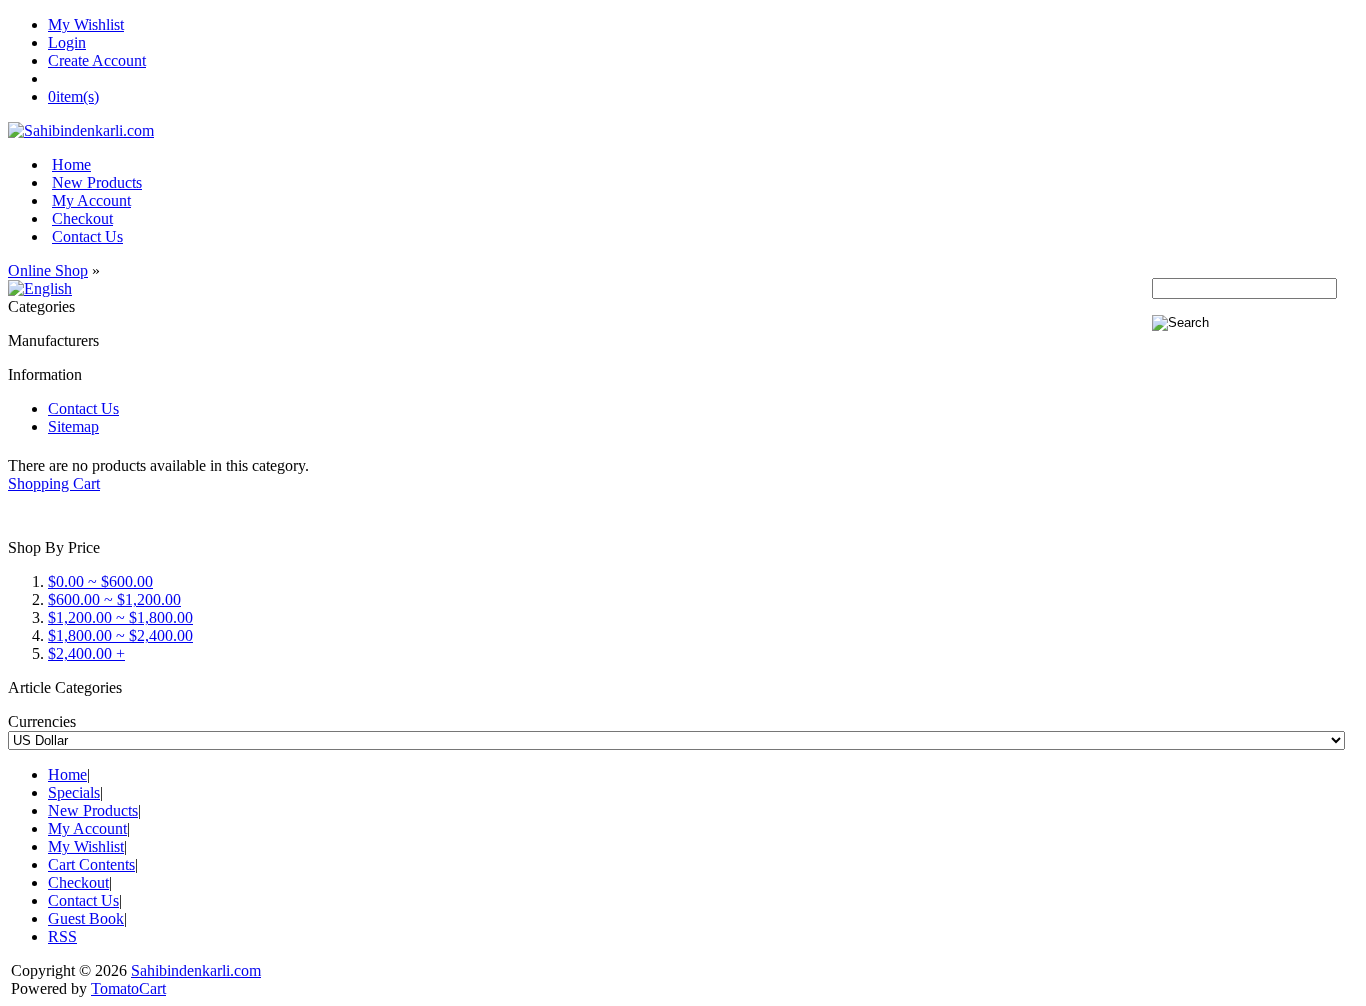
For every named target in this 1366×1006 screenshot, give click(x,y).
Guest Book (86, 918)
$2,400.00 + (86, 653)
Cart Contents (91, 864)
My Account (91, 200)
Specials (74, 792)
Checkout (82, 218)
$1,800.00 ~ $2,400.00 (120, 635)
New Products (97, 182)
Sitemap (73, 426)
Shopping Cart (54, 483)
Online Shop (48, 270)
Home (71, 164)
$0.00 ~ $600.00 (100, 581)
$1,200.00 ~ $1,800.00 (120, 617)
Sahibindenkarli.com (196, 970)
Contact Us (87, 236)
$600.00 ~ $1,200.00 (114, 599)
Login (67, 42)
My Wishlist (86, 24)
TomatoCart (128, 988)
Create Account (97, 60)
